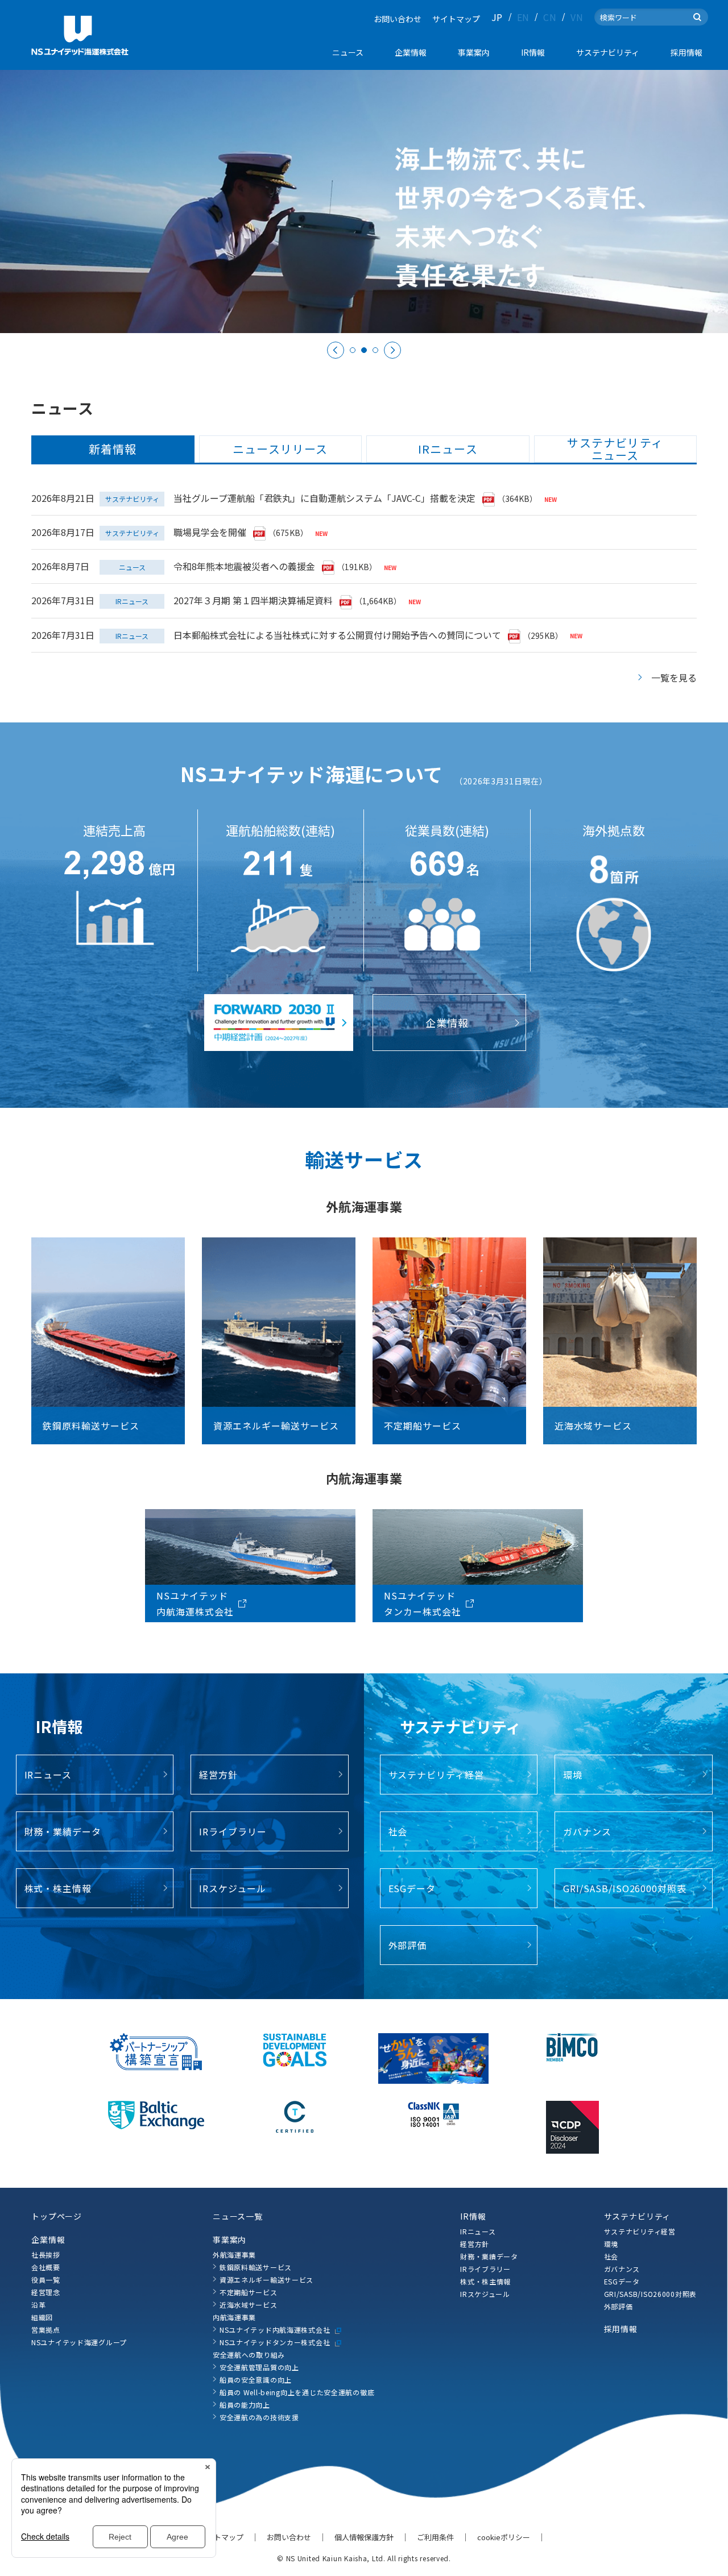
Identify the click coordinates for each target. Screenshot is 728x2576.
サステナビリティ (638, 2216)
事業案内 (229, 2240)
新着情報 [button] (113, 449)
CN (550, 17)
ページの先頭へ (706, 2220)
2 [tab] (364, 350)
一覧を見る (674, 678)
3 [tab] (375, 350)
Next (392, 350)
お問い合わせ (398, 19)
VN (577, 17)
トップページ (57, 2216)
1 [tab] (353, 350)
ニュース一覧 (238, 2216)
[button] (79, 2240)
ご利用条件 (435, 2537)
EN (523, 17)
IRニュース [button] (448, 449)
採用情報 (621, 2329)
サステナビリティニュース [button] (615, 449)
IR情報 (473, 2216)
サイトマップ (456, 19)
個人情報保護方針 (364, 2537)
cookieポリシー (504, 2537)
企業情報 (48, 2240)
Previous (336, 350)
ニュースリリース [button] (280, 449)
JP (497, 17)
